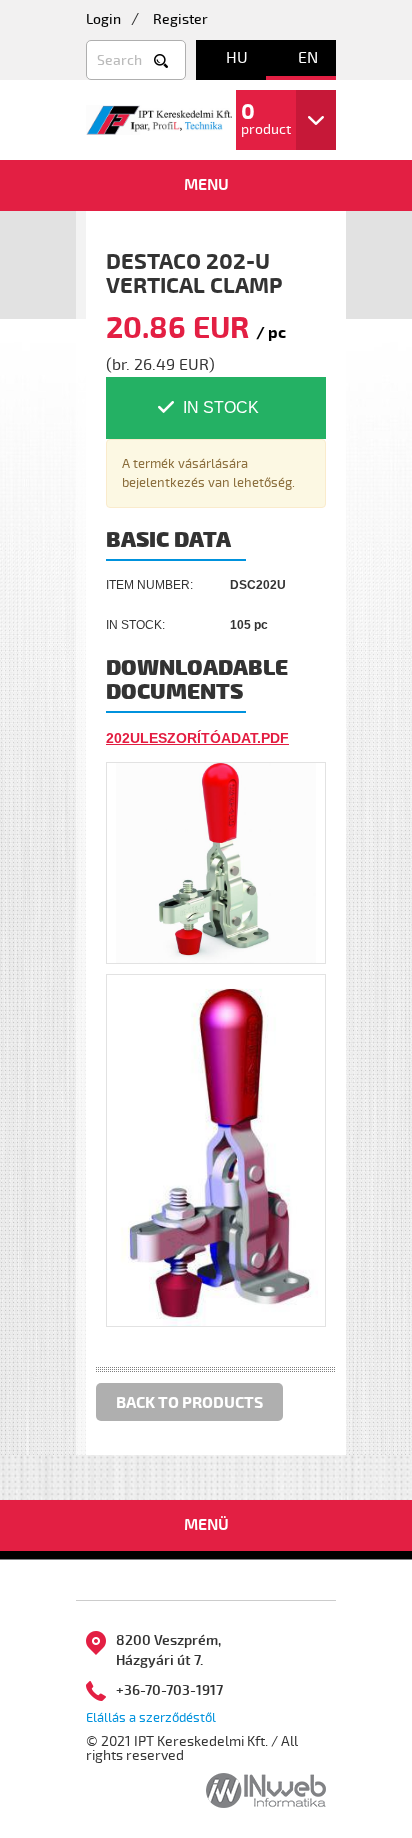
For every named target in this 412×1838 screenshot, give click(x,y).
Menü (206, 1525)
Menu (206, 185)
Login (103, 19)
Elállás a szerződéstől (151, 1718)
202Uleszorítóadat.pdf (197, 738)
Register (180, 19)
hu (237, 58)
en (308, 58)
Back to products (189, 1403)
